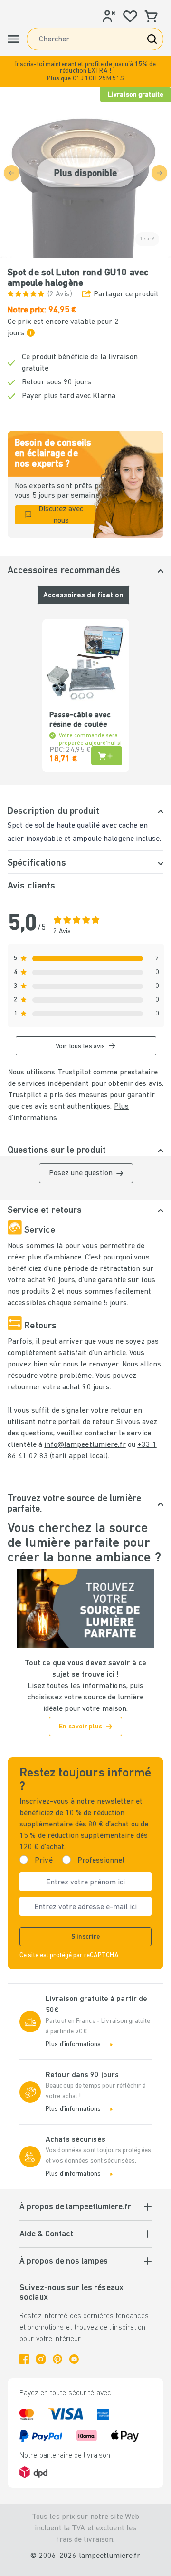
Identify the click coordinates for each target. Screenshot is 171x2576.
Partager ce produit (126, 294)
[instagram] (41, 2359)
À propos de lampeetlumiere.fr (75, 2207)
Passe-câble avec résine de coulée (80, 720)
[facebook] (24, 2359)
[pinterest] (57, 2359)
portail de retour (85, 1422)
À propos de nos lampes (64, 2262)
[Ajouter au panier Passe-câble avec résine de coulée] (107, 756)
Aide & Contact (46, 2234)
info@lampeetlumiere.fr (85, 1445)
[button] (85, 72)
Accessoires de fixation (83, 595)
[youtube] (74, 2359)
